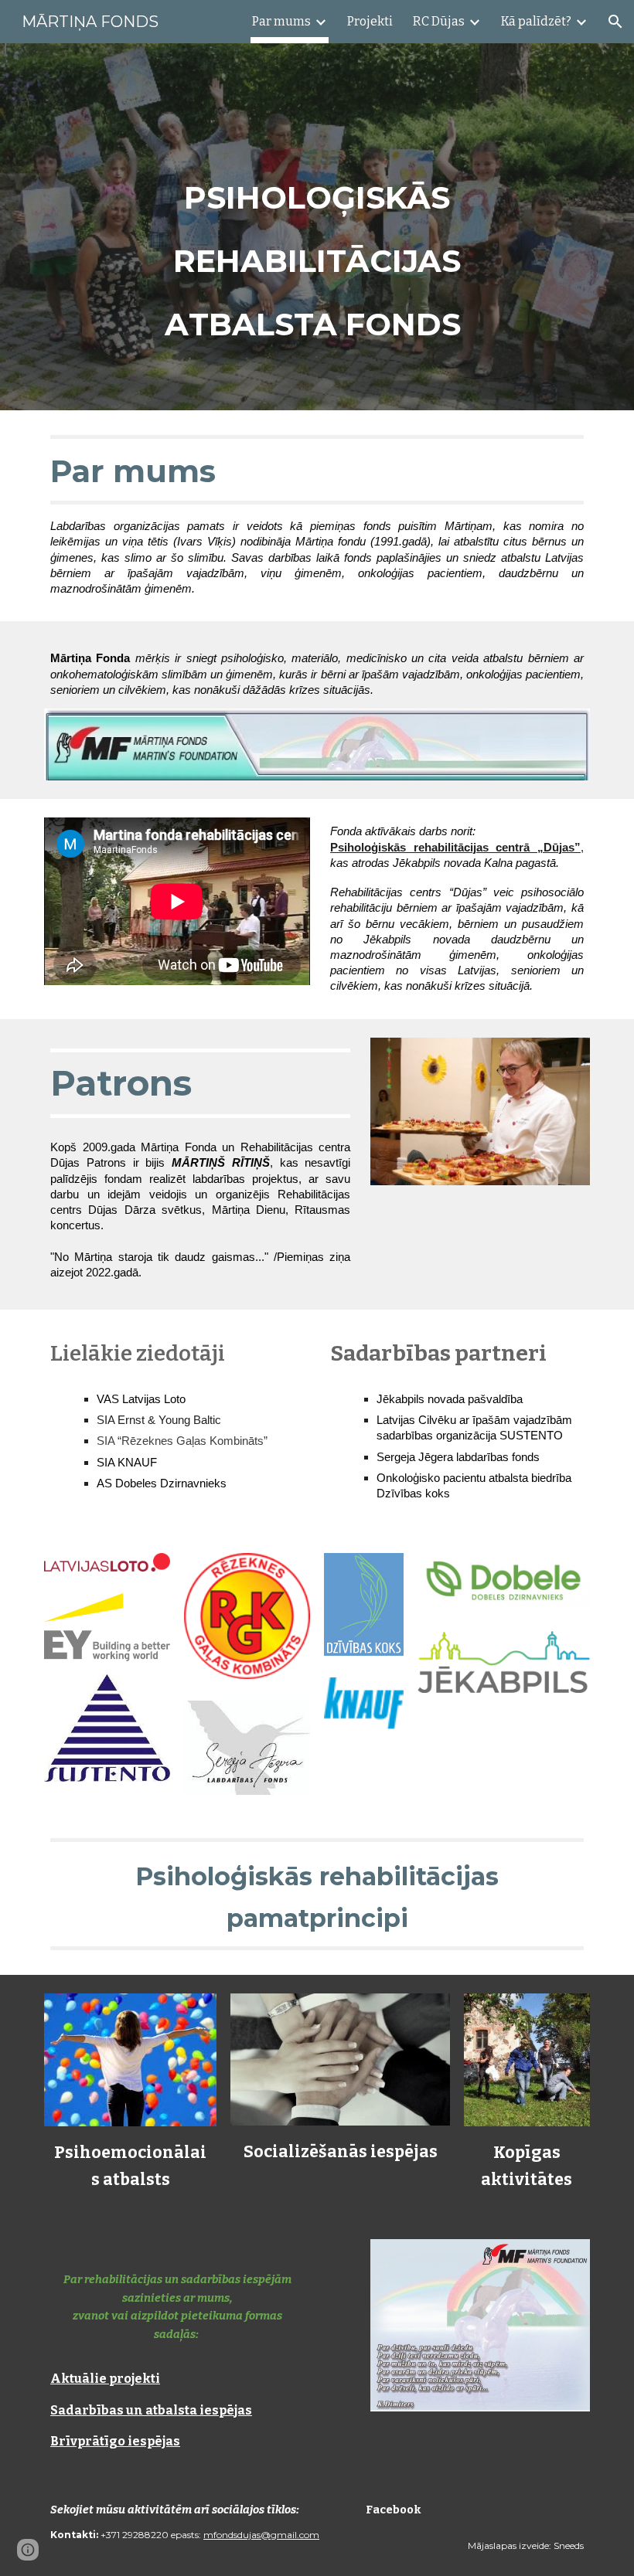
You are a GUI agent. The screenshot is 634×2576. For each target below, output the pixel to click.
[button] (615, 22)
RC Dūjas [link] (439, 21)
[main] (317, 251)
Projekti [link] (370, 21)
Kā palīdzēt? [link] (536, 21)
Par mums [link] (281, 21)
